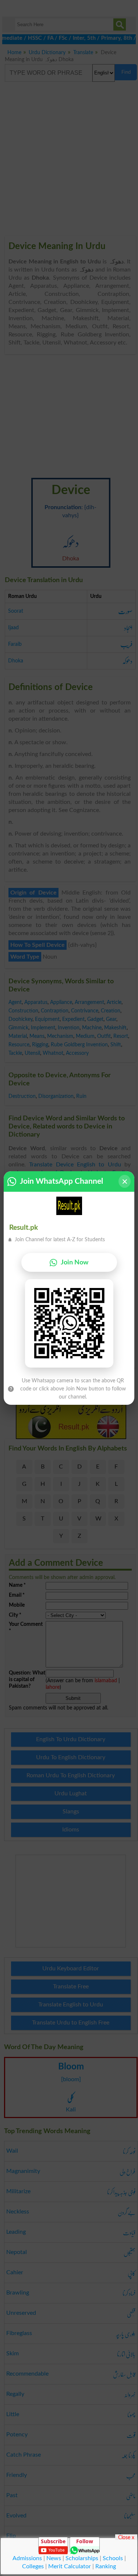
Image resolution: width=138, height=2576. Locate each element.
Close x (126, 2537)
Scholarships (82, 2558)
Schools (113, 2558)
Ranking (106, 2566)
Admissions (27, 2558)
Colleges (33, 2566)
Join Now (75, 1262)
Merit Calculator (70, 2566)
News (54, 2558)
